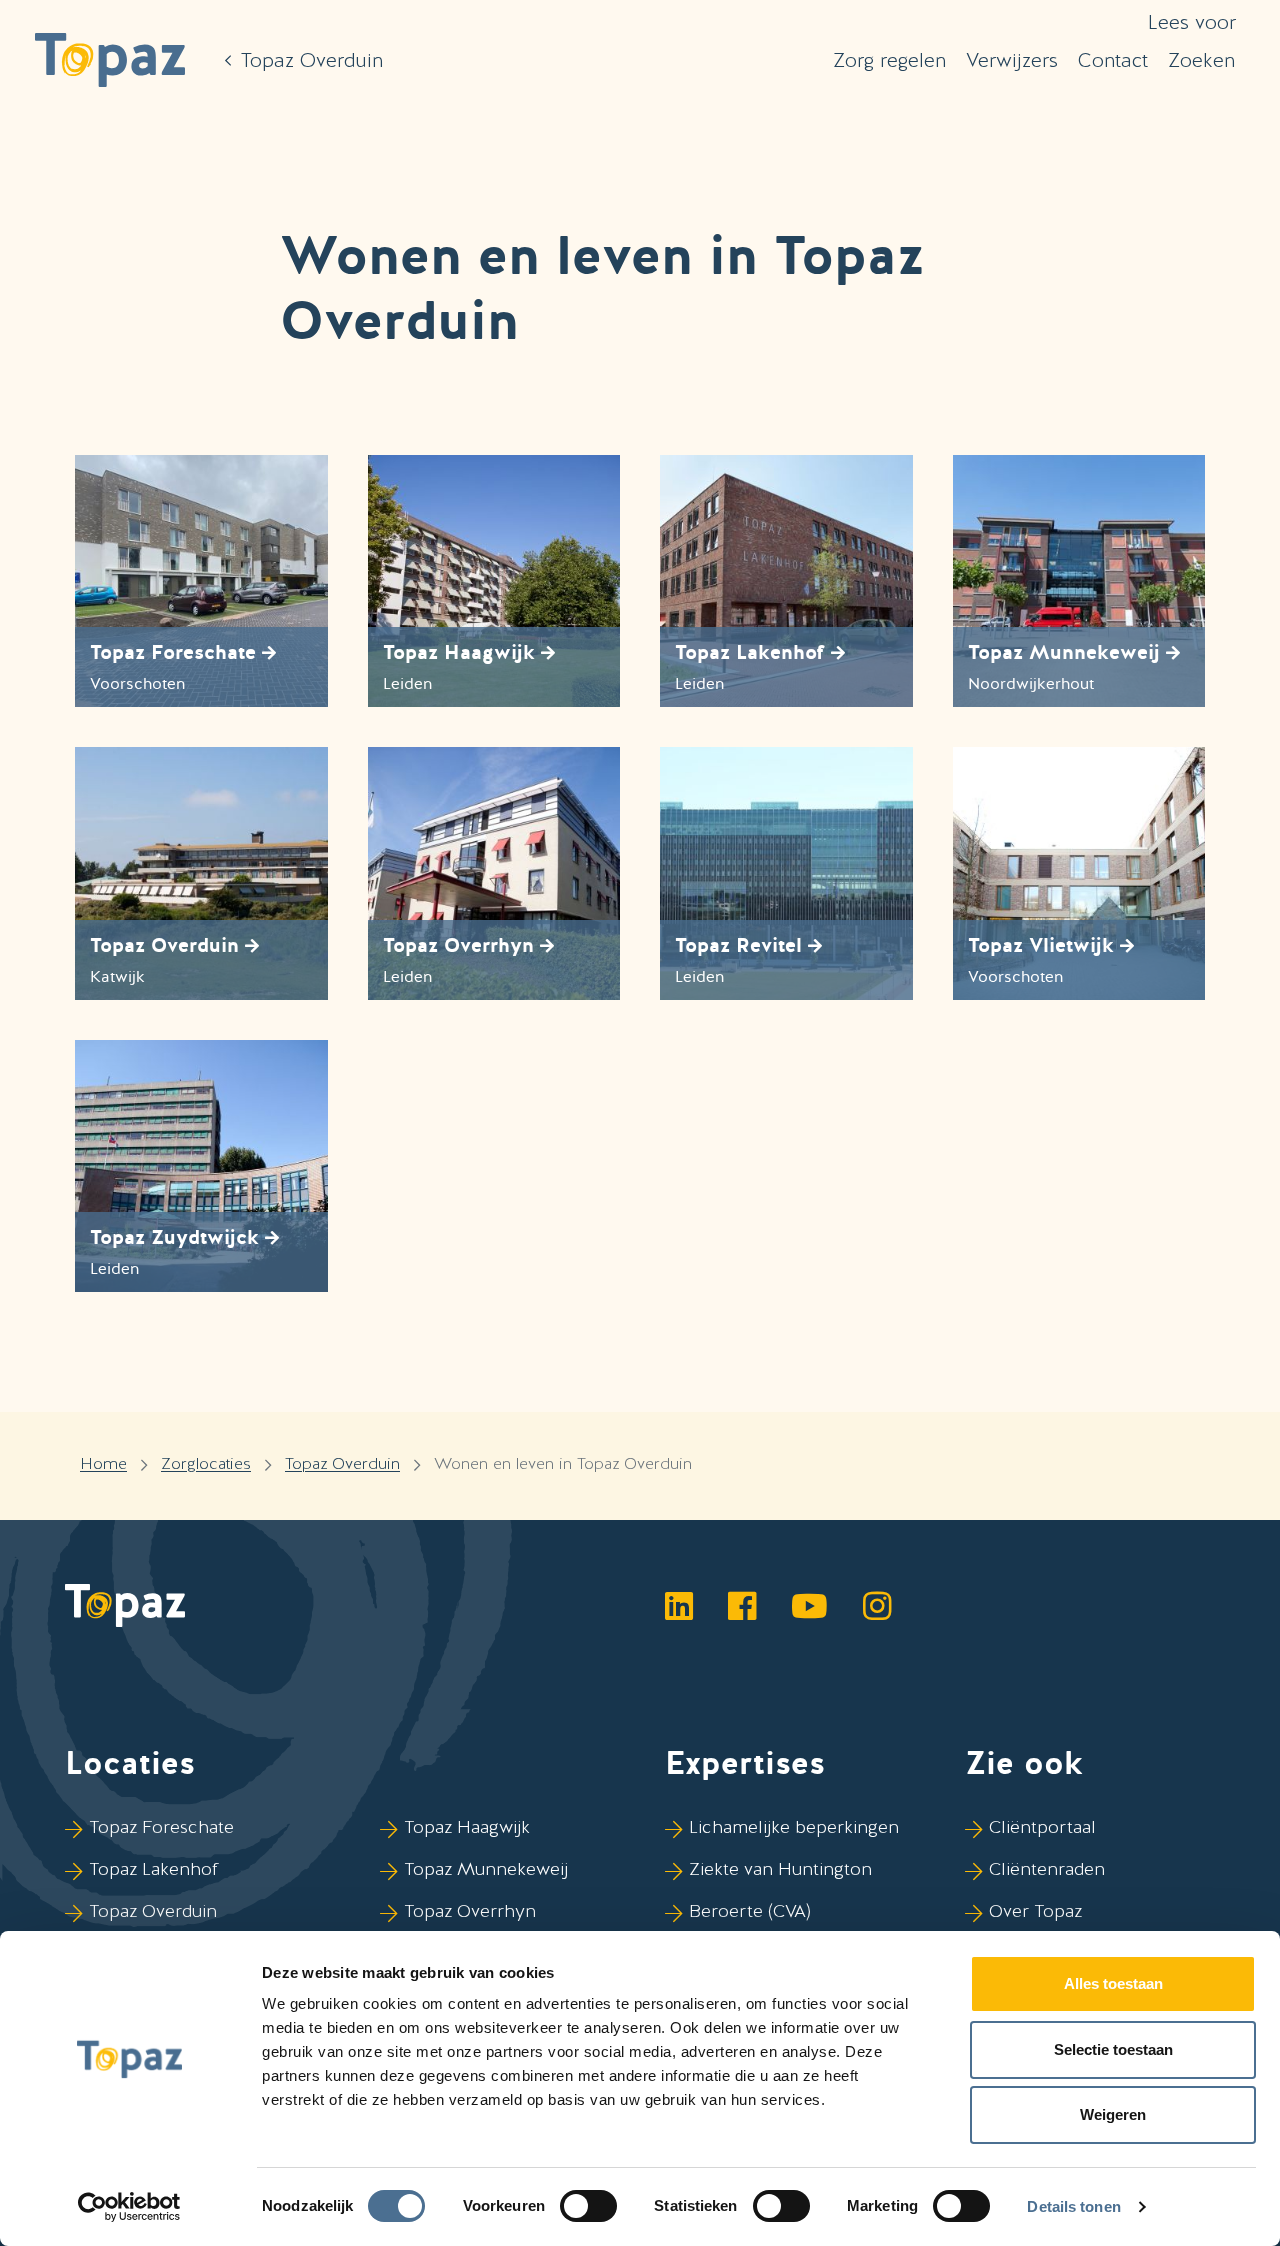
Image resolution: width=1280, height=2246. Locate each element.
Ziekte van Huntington (780, 1868)
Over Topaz (1035, 1910)
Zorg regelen (889, 60)
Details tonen (1073, 2206)
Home (103, 1463)
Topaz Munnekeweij (486, 1868)
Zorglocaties (206, 1463)
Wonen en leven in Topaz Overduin (563, 1463)
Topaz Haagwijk (467, 1826)
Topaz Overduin (342, 1463)
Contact (1113, 60)
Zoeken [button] (1201, 60)
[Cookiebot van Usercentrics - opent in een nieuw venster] (129, 2207)
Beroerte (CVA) (750, 1910)
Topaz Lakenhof (154, 1868)
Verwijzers (1012, 60)
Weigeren (1113, 2114)
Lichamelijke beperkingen (794, 1826)
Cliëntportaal (1042, 1826)
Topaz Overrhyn (470, 1910)
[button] (110, 60)
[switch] (588, 2206)
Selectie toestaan (1113, 2049)
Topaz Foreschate (161, 1826)
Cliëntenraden (1047, 1868)
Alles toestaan (1113, 1983)
